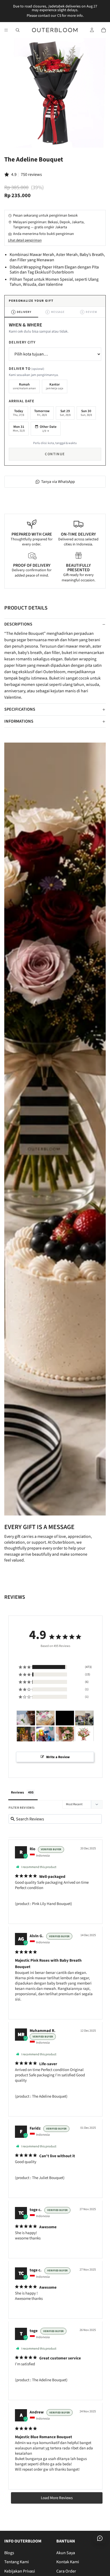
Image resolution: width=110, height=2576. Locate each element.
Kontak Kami (68, 2562)
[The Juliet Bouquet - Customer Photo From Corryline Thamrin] (65, 1734)
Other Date (48, 429)
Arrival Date (22, 401)
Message (56, 312)
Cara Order (66, 2571)
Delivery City (22, 342)
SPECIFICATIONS (20, 709)
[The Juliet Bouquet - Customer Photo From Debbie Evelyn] (65, 1718)
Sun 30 (86, 413)
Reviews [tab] (17, 1792)
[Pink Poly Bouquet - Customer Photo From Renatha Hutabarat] (26, 1734)
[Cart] (104, 30)
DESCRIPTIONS (18, 624)
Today (18, 413)
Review (89, 312)
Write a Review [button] (58, 1757)
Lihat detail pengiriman (25, 240)
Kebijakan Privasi (20, 2571)
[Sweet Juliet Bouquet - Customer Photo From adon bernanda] (84, 1718)
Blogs (9, 2553)
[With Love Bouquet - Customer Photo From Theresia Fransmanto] (84, 1734)
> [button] (57, 2498)
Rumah (24, 386)
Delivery (22, 312)
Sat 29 (65, 413)
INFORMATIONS (19, 721)
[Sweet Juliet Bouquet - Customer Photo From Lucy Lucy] (45, 1718)
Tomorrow (42, 413)
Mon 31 (19, 429)
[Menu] (6, 30)
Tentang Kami (17, 2562)
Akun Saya (66, 2553)
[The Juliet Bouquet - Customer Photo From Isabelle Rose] (26, 1718)
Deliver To (27, 369)
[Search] (18, 30)
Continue (55, 454)
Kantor (55, 386)
